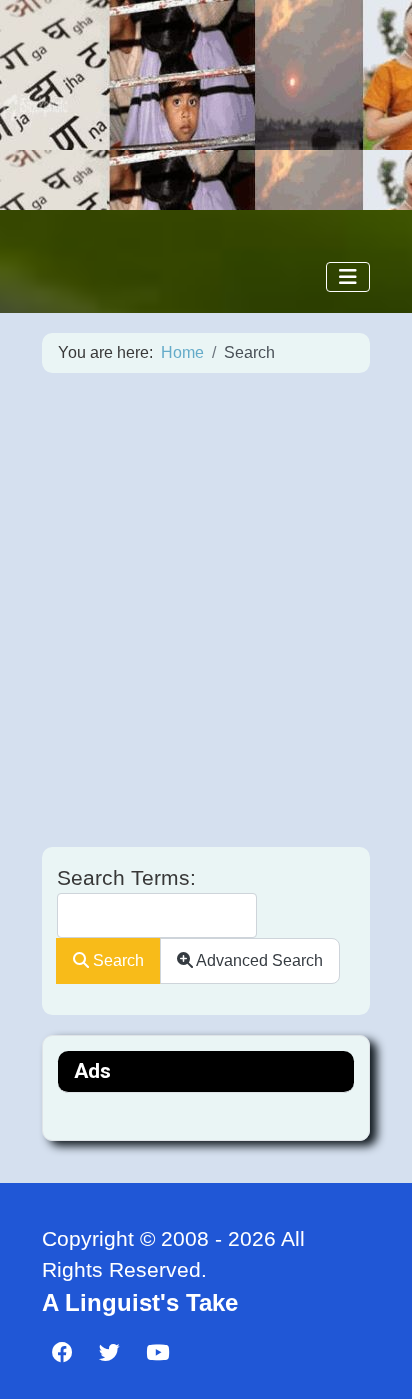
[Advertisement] (206, 610)
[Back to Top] (371, 1365)
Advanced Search (258, 960)
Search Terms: (126, 877)
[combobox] (157, 915)
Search (116, 960)
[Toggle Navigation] (348, 277)
